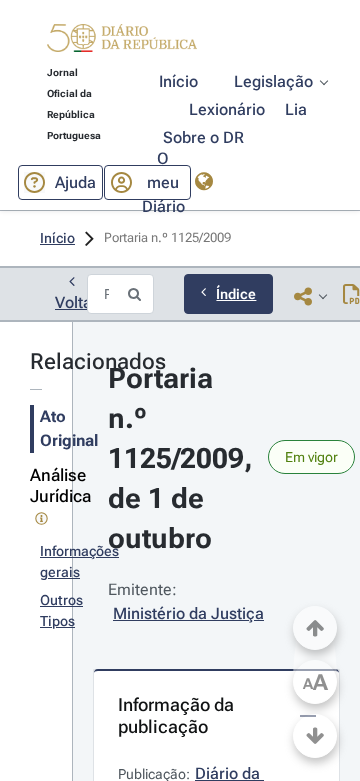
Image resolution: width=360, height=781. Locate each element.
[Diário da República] (122, 42)
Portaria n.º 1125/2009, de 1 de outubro (184, 458)
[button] (122, 41)
